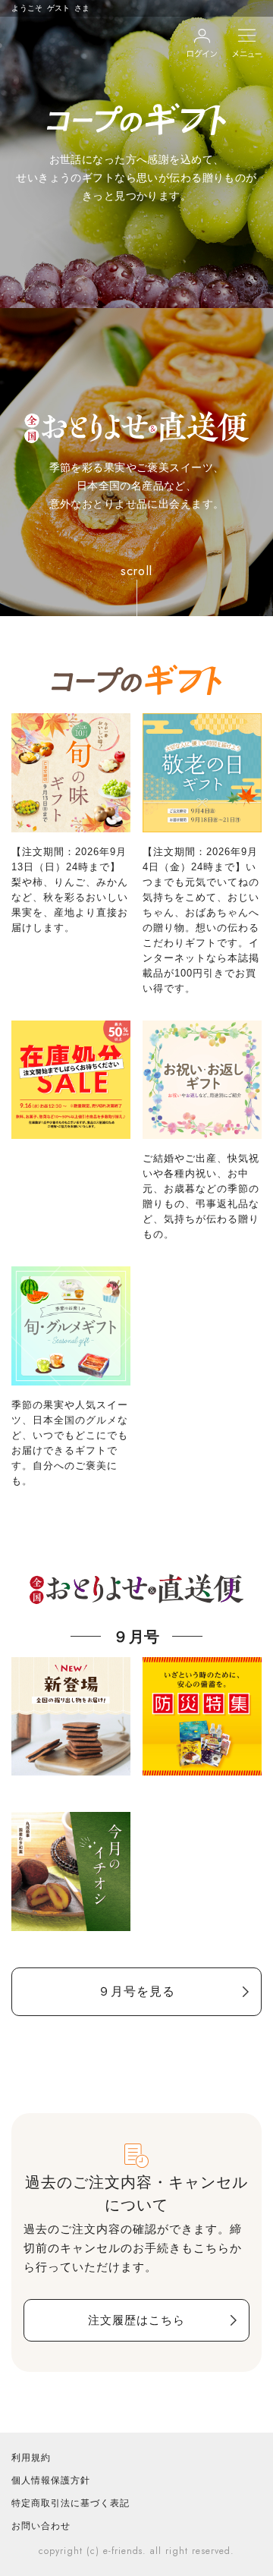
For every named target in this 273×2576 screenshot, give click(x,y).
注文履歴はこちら (136, 2320)
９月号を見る (136, 1991)
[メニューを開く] (247, 43)
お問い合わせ (41, 2526)
